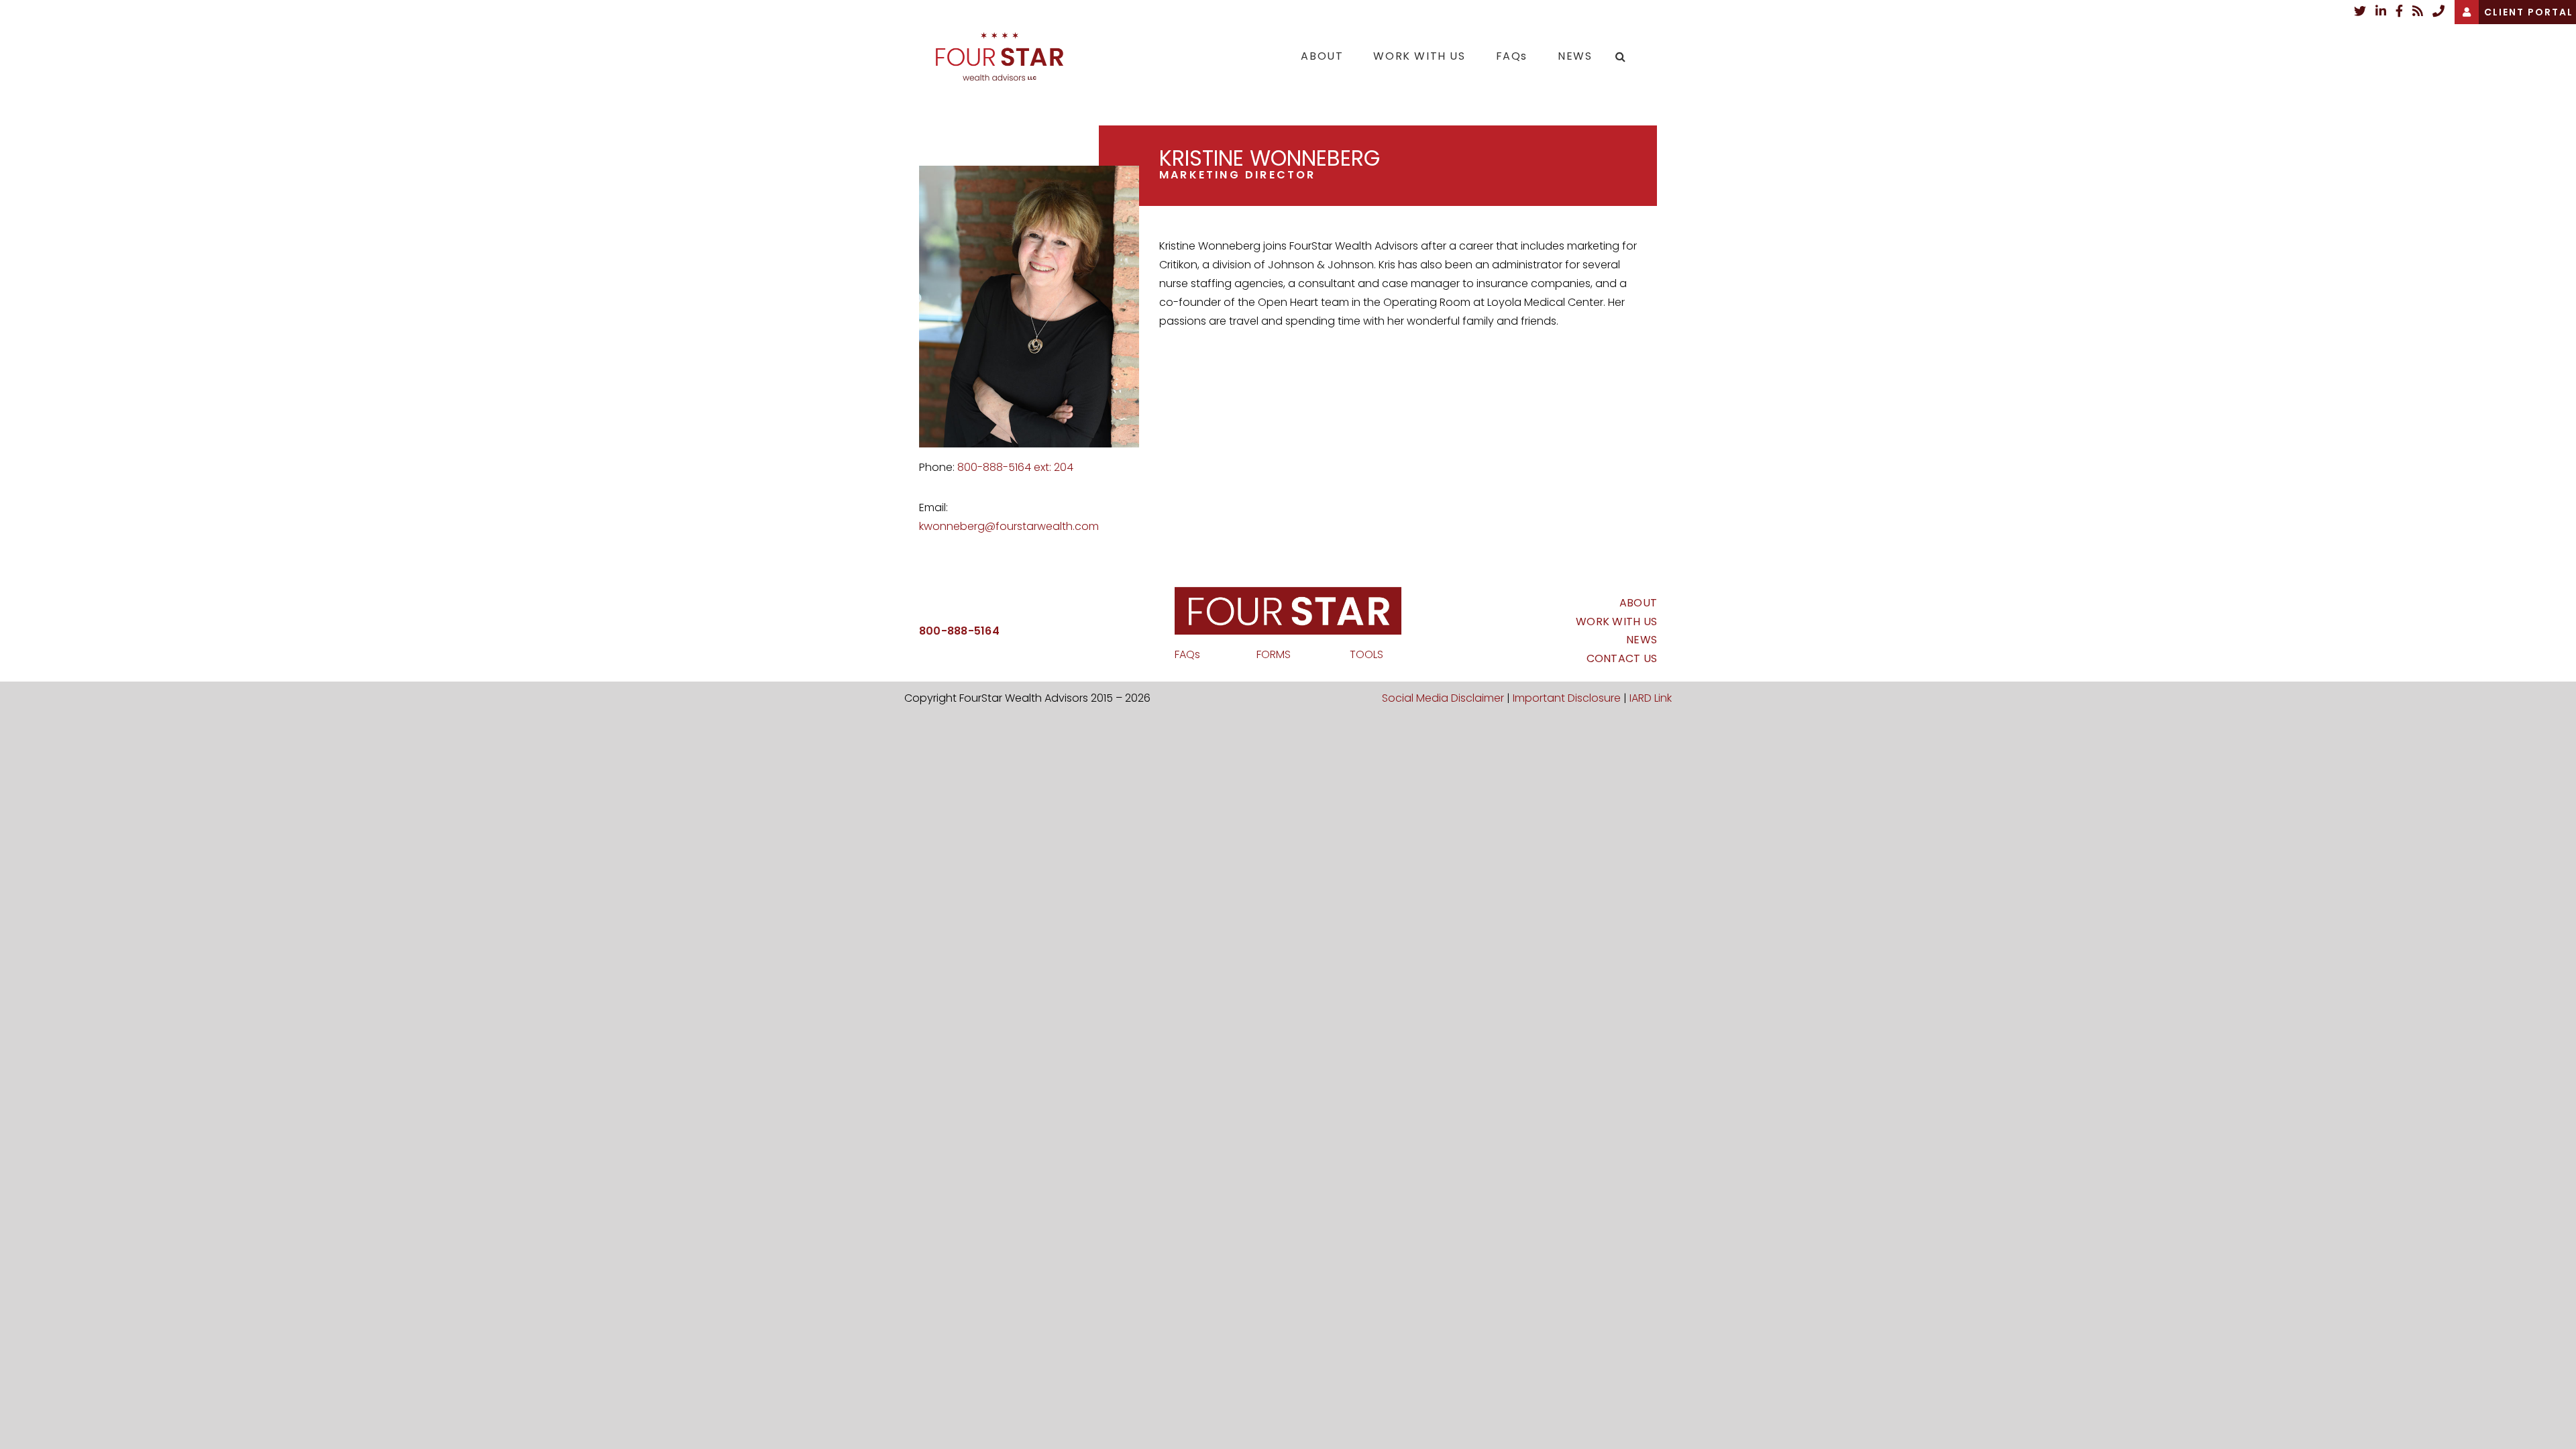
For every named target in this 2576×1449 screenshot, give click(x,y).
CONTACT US (1622, 658)
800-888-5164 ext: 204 (1015, 467)
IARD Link (1651, 698)
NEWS (1642, 640)
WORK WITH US (1616, 622)
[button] (1621, 56)
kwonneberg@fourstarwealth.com (1009, 526)
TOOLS (1366, 654)
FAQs (1187, 654)
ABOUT (1638, 603)
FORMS (1275, 654)
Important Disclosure (1567, 698)
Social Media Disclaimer (1443, 698)
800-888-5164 (959, 631)
